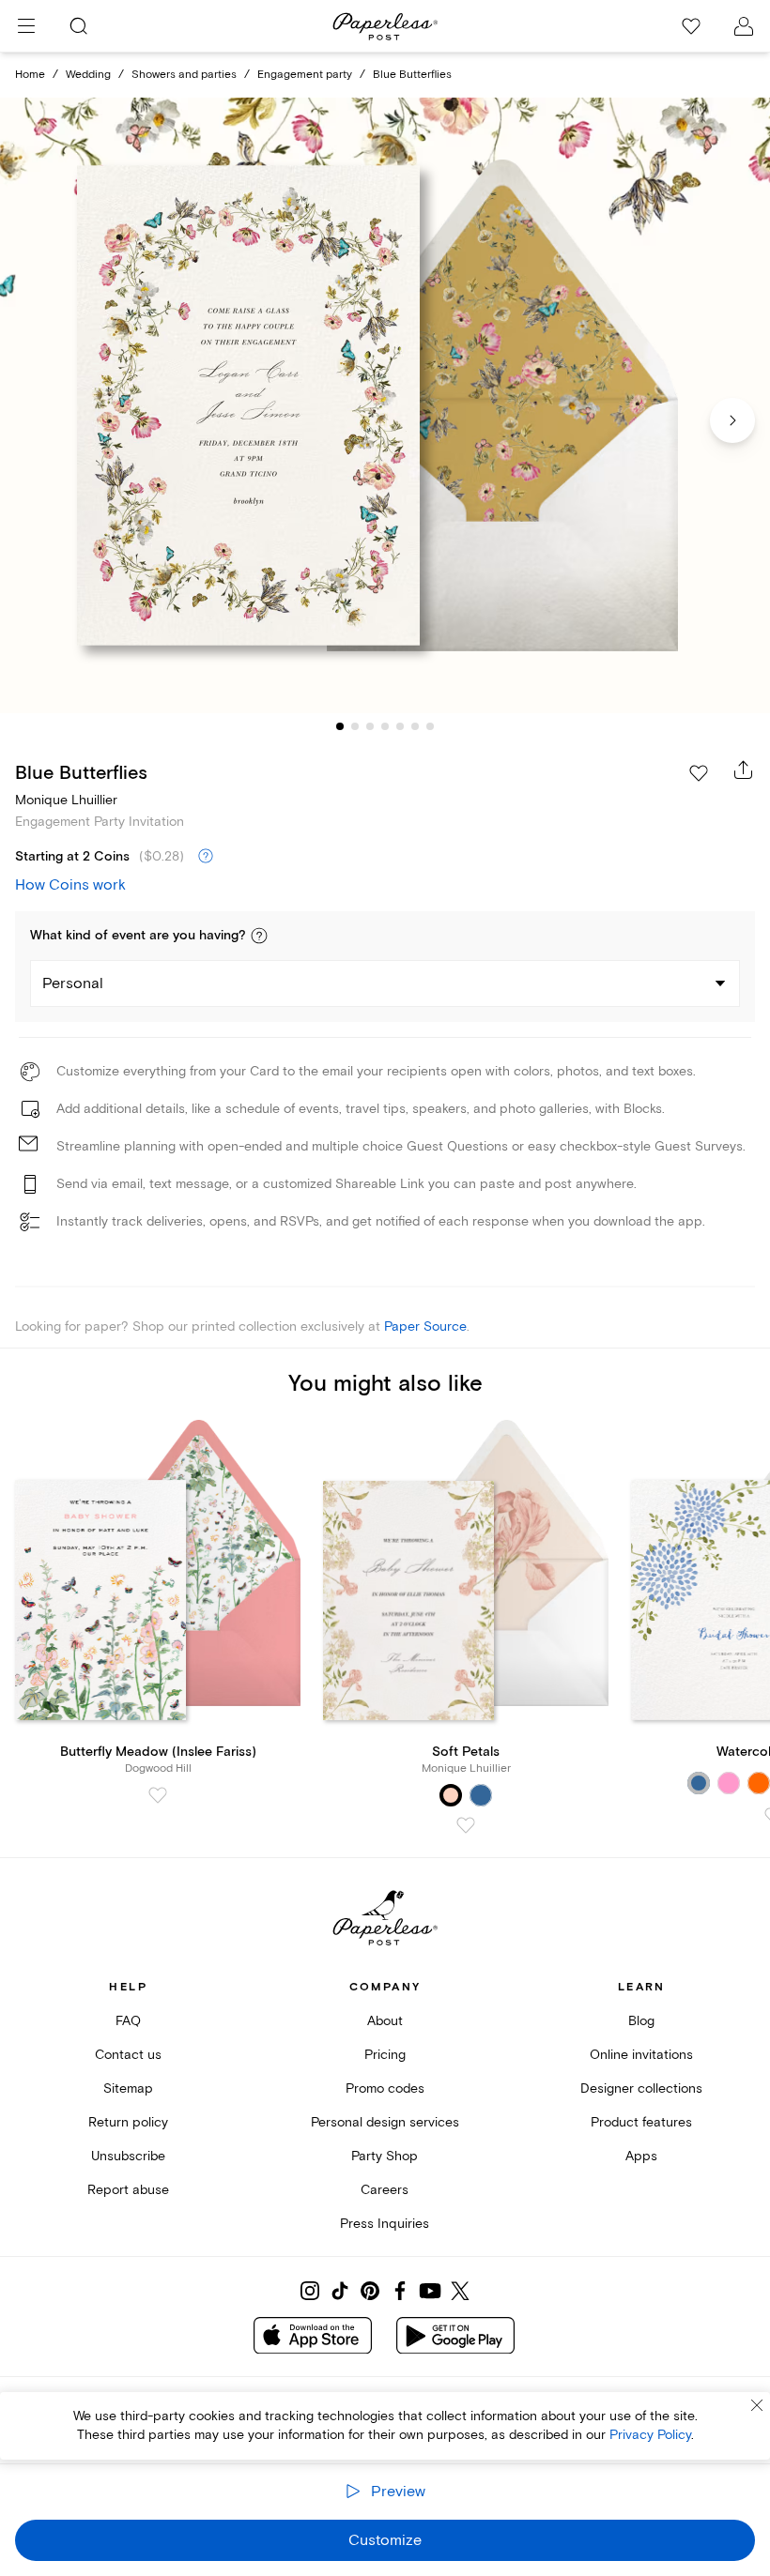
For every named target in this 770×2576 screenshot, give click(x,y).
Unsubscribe (128, 2156)
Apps (641, 2156)
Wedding (88, 75)
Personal (73, 983)
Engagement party (305, 75)
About (385, 2021)
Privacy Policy (650, 2435)
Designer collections (641, 2088)
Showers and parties (184, 75)
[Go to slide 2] (355, 726)
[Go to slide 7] (430, 726)
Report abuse (128, 2190)
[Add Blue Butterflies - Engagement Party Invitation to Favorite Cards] (699, 773)
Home (30, 75)
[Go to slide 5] (400, 726)
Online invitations (641, 2055)
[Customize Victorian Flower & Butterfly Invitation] (385, 405)
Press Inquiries (385, 2224)
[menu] (26, 26)
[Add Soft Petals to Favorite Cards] (466, 1825)
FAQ (128, 2021)
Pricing (385, 2055)
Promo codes (385, 2088)
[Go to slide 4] (385, 726)
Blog (641, 2021)
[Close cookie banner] (757, 2405)
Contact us (128, 2055)
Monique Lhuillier (66, 800)
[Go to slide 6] (415, 726)
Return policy (128, 2122)
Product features (641, 2122)
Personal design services (385, 2122)
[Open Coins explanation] (206, 857)
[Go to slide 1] (340, 726)
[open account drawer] (744, 26)
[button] (259, 936)
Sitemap (128, 2088)
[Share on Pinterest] (370, 2291)
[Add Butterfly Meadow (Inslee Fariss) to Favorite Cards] (158, 1795)
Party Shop (385, 2156)
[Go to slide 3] (370, 726)
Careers (385, 2190)
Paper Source (425, 1326)
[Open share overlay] (744, 770)
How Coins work (70, 885)
